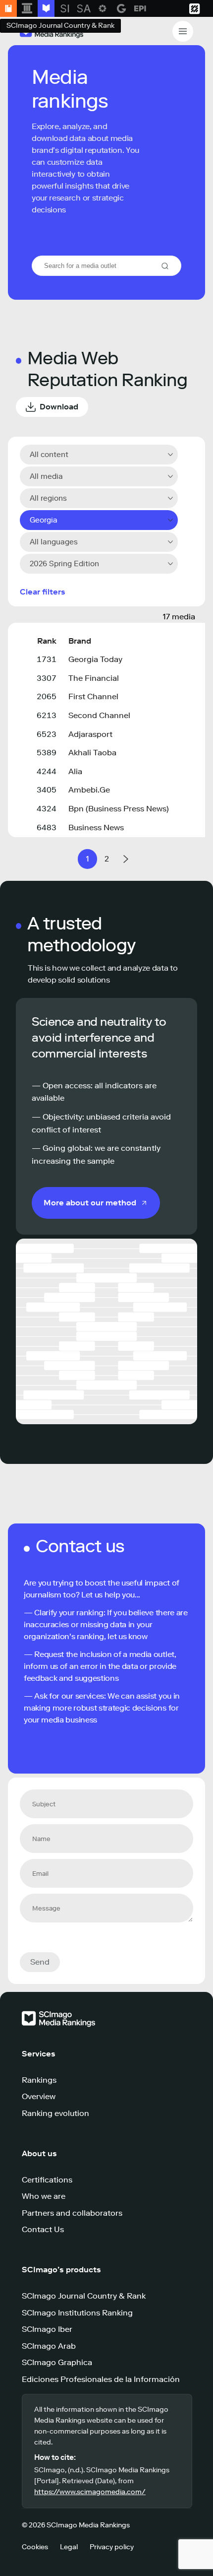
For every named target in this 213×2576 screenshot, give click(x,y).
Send (40, 1962)
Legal (69, 2547)
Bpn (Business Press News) (119, 809)
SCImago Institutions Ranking (77, 2313)
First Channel (93, 696)
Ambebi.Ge (89, 790)
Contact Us (43, 2229)
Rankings (39, 2080)
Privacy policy (112, 2547)
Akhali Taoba (92, 753)
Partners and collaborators (72, 2213)
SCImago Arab (49, 2346)
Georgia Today (95, 659)
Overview (39, 2096)
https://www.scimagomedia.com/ (90, 2492)
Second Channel (99, 715)
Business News (96, 827)
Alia (75, 771)
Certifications (47, 2180)
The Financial (94, 678)
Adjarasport (90, 734)
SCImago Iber (47, 2329)
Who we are (44, 2196)
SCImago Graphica (57, 2362)
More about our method (90, 1203)
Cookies (35, 2547)
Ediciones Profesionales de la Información (101, 2379)
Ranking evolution (55, 2113)
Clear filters (43, 592)
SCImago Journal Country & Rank (84, 2296)
